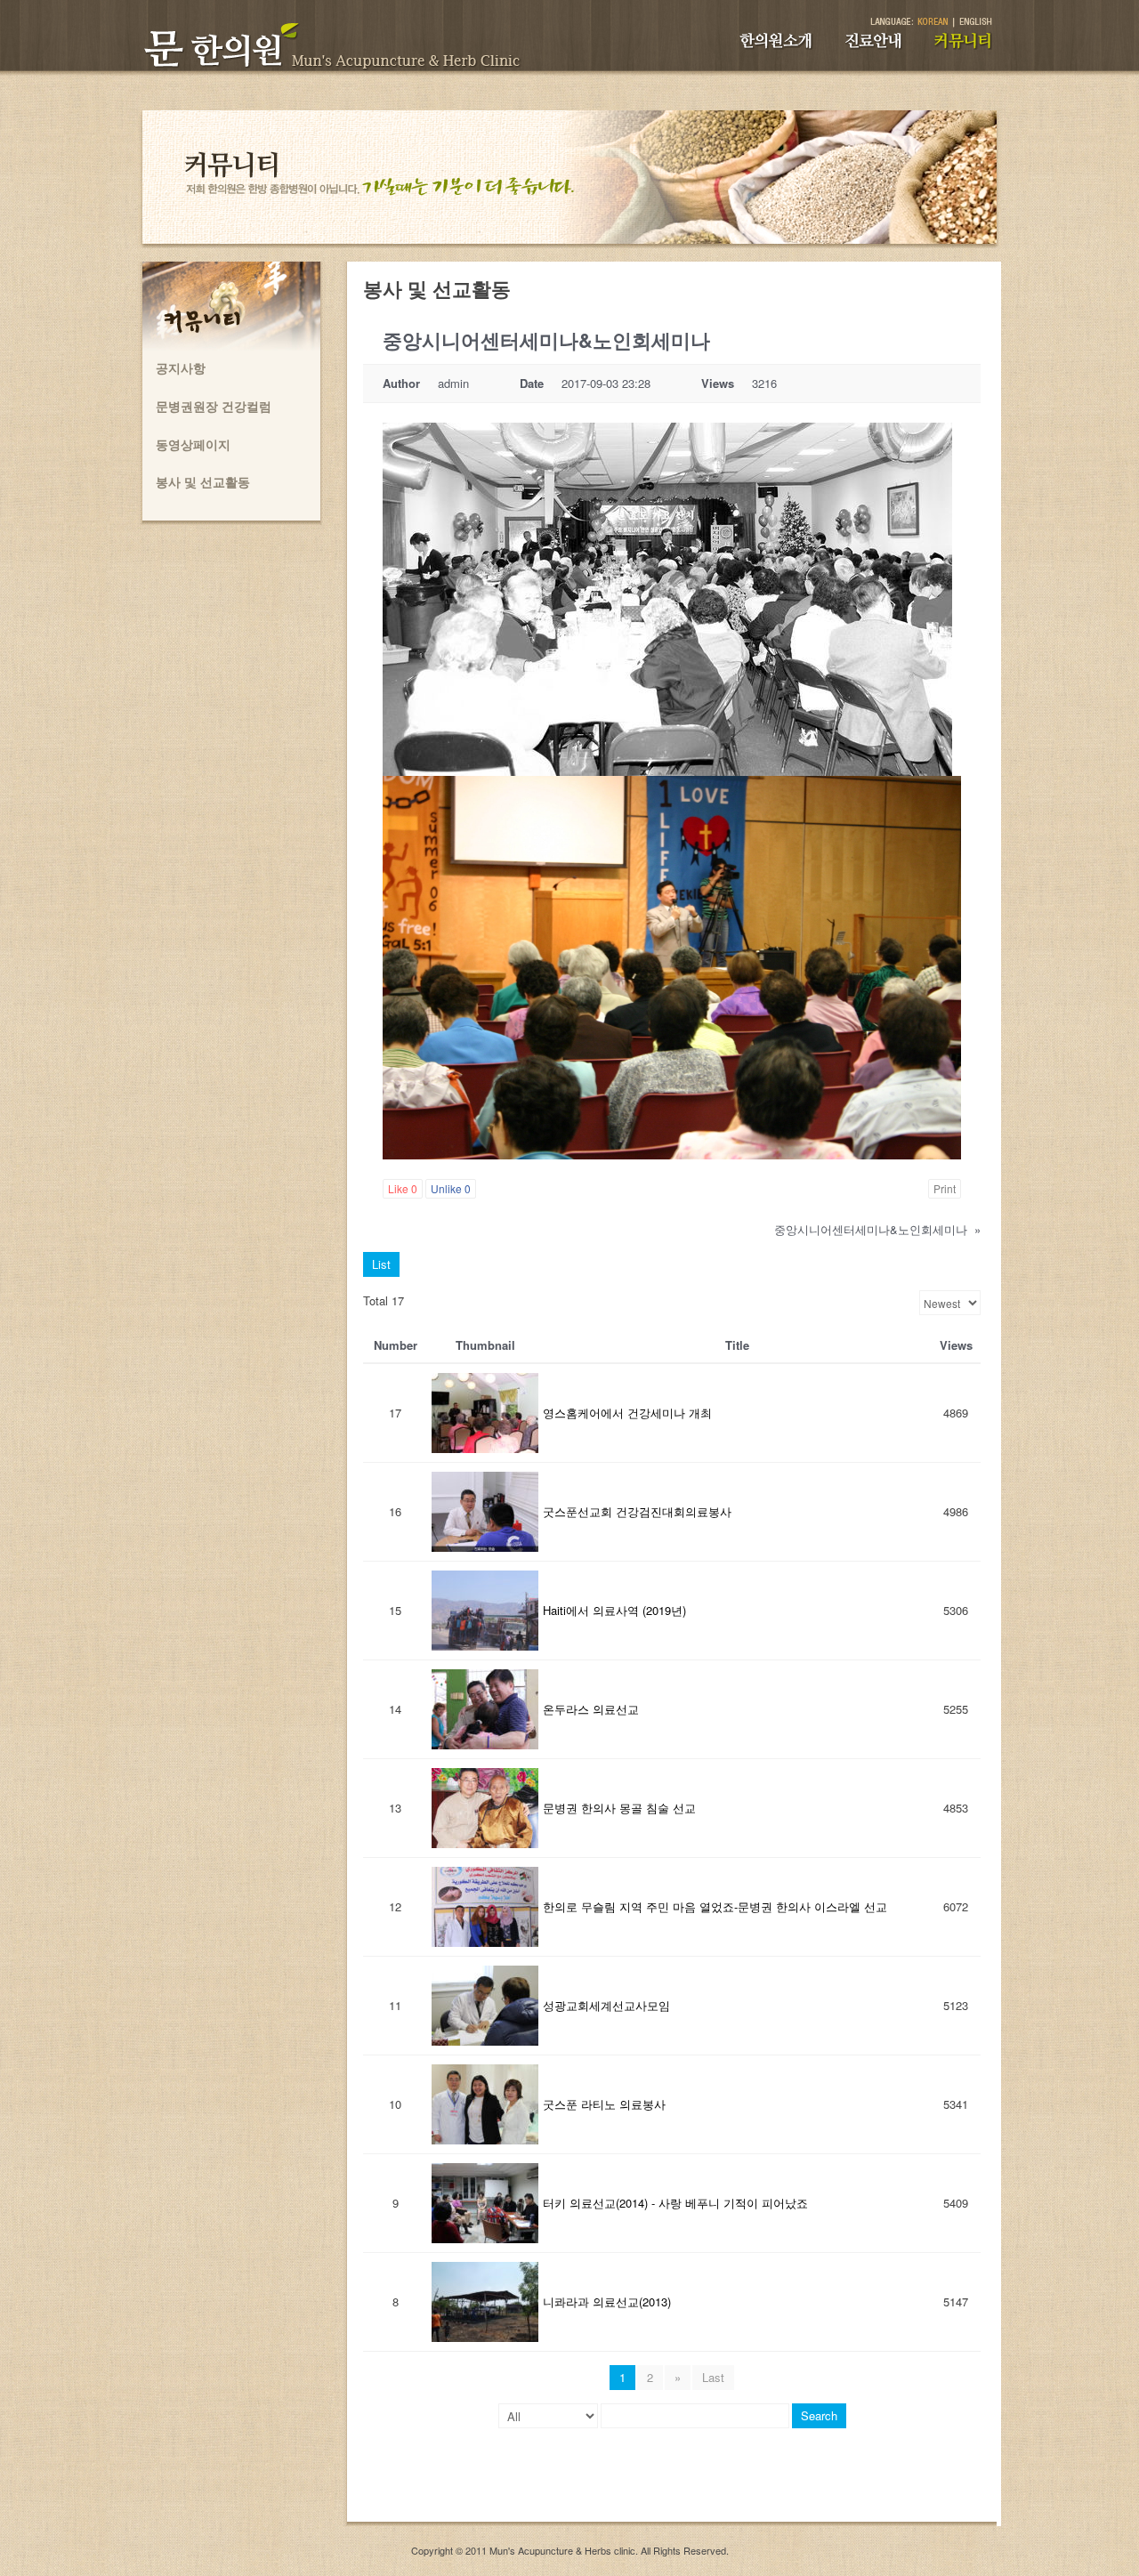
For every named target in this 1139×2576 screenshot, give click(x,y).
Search (819, 2415)
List (381, 1264)
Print (945, 1188)
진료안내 (883, 49)
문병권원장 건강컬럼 (214, 406)
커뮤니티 (973, 49)
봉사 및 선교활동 (203, 481)
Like (403, 1188)
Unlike (451, 1188)
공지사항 (181, 367)
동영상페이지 (193, 444)
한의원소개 (789, 49)
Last (713, 2377)
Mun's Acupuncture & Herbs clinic (562, 2550)
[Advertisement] (672, 2482)
